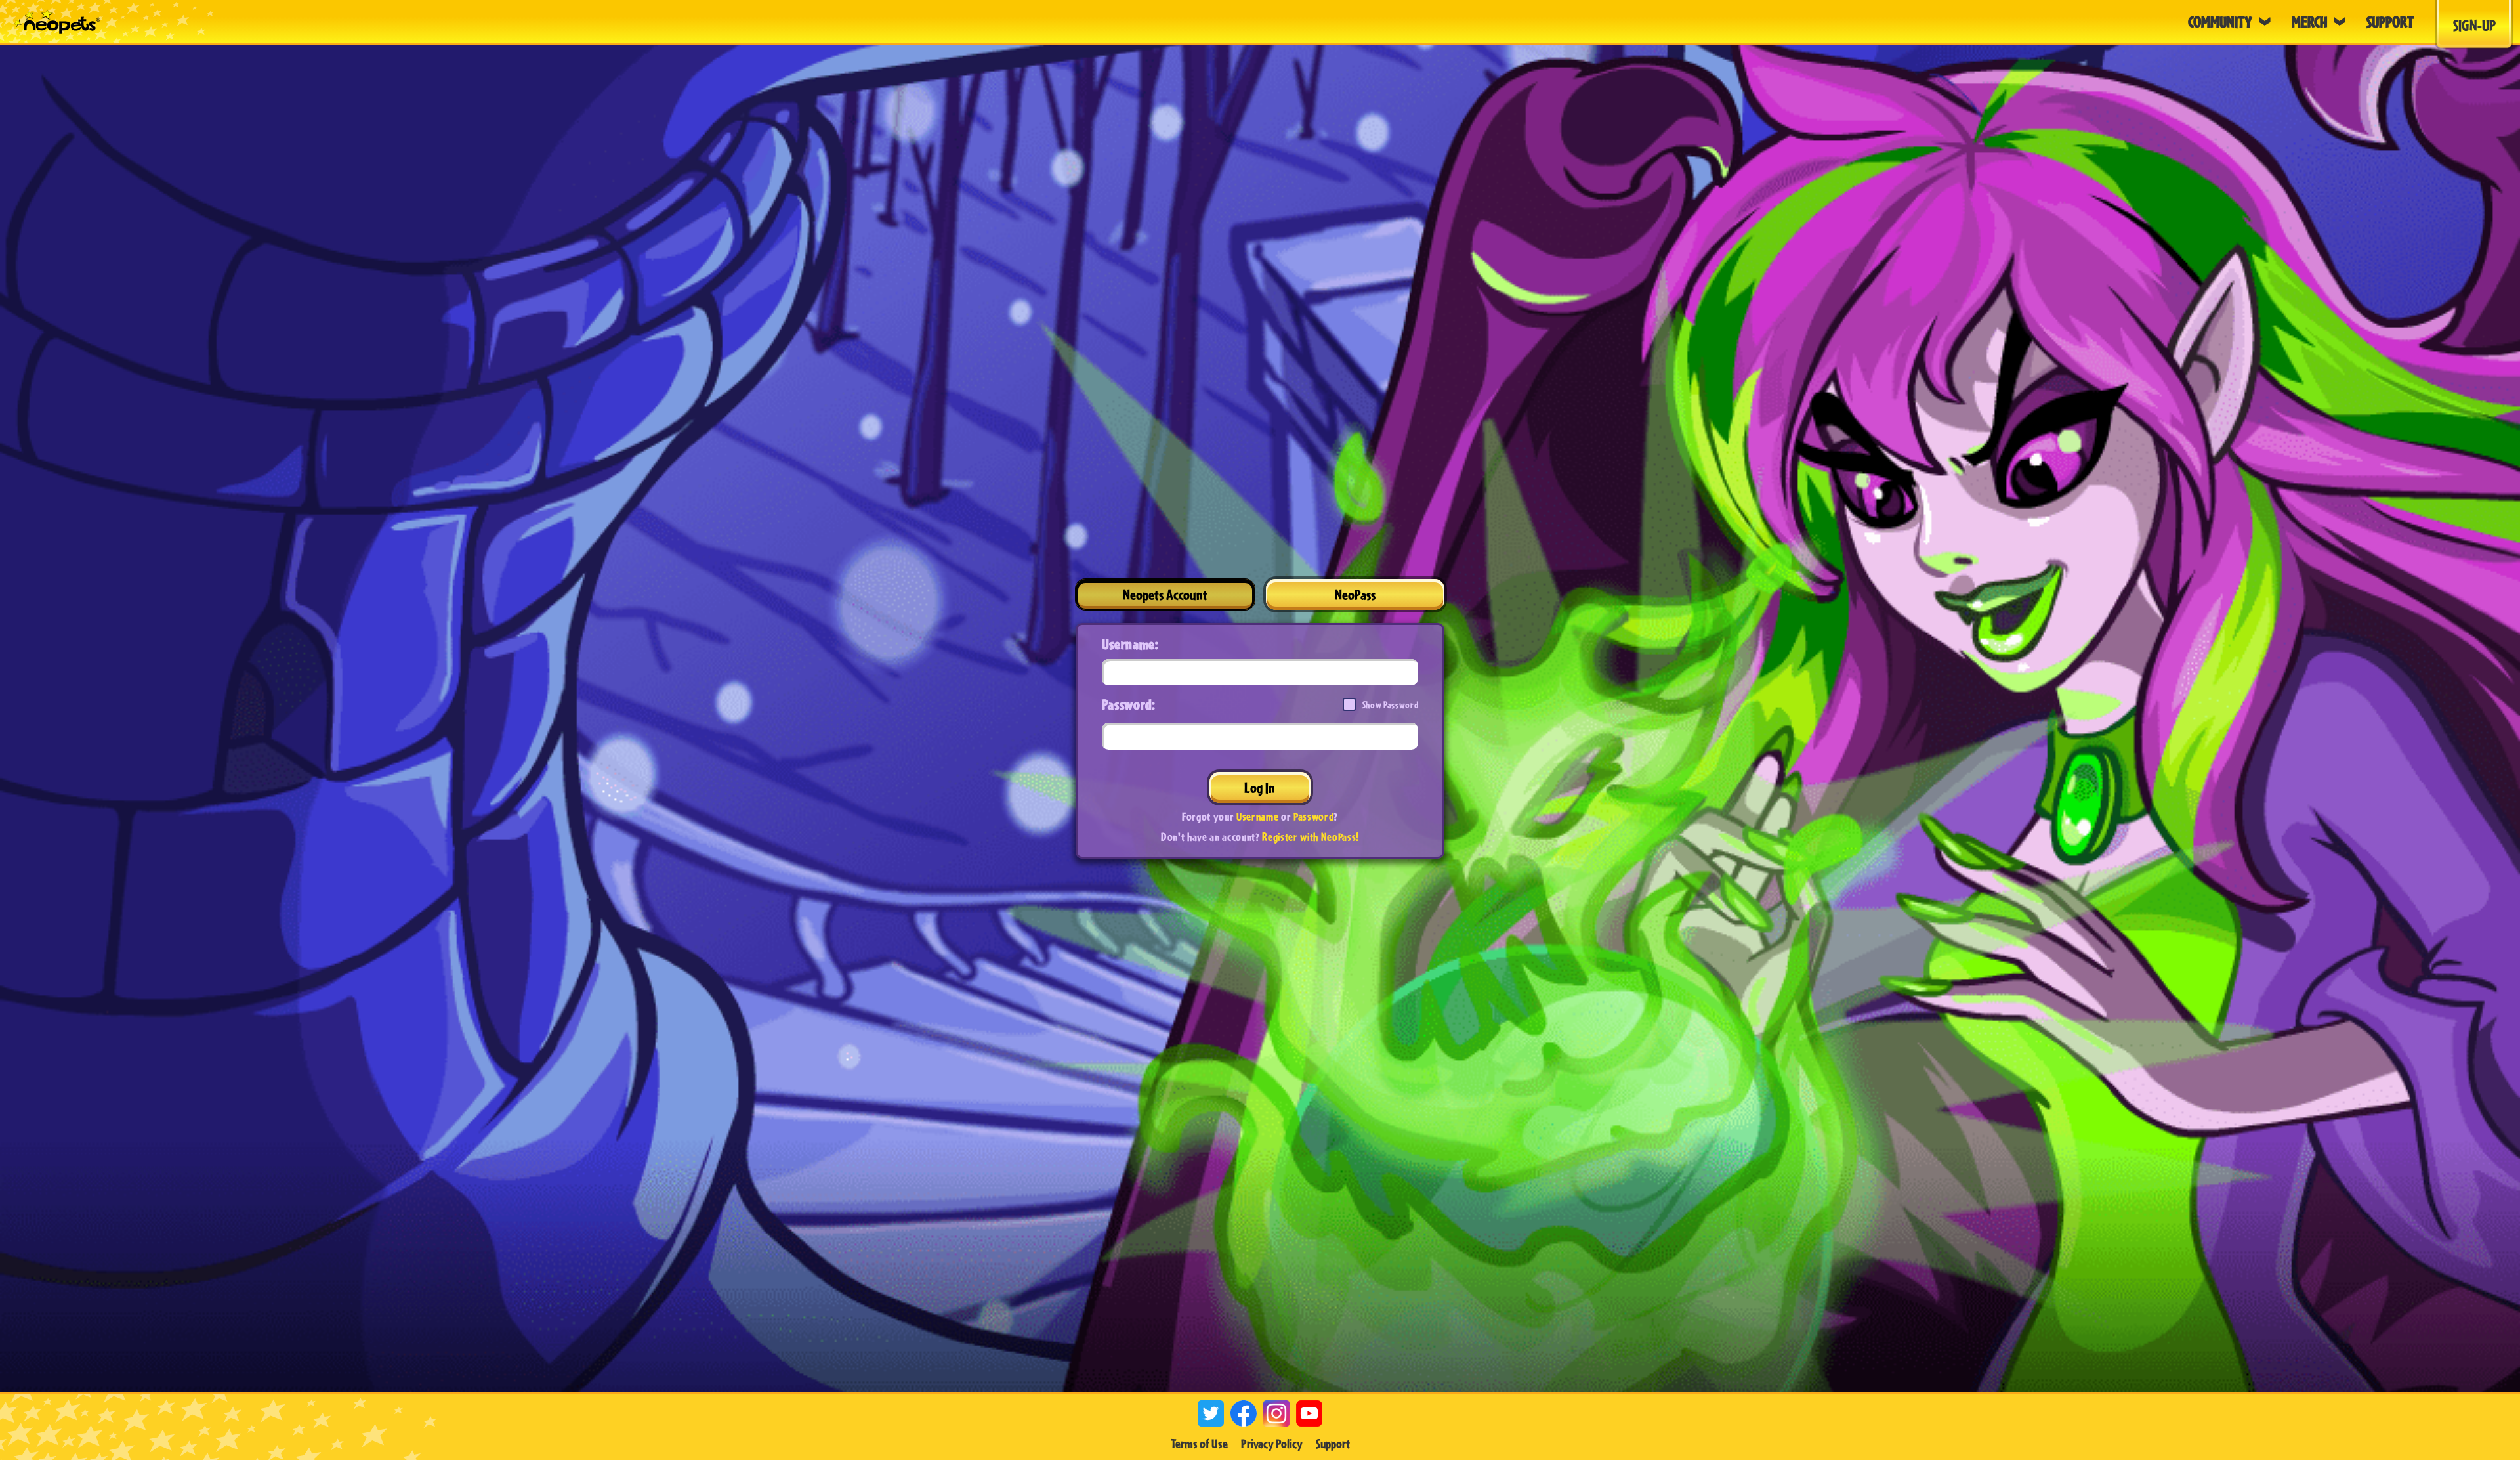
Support (1333, 1444)
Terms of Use (1199, 1444)
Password (1313, 816)
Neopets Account (1165, 594)
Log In (1260, 787)
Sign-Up (2474, 25)
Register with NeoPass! (1311, 837)
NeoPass (1355, 594)
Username (1257, 816)
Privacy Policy (1272, 1444)
